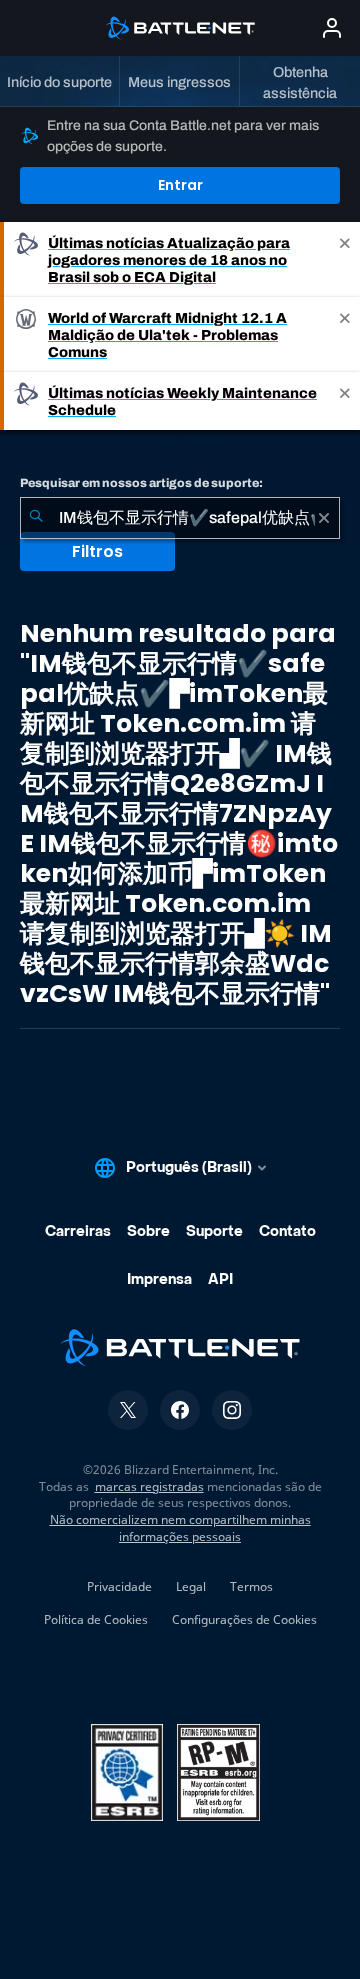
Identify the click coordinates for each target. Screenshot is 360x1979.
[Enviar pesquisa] (36, 518)
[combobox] (180, 518)
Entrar (180, 185)
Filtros (97, 551)
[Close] (345, 259)
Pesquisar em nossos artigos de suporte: (141, 483)
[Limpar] (324, 518)
